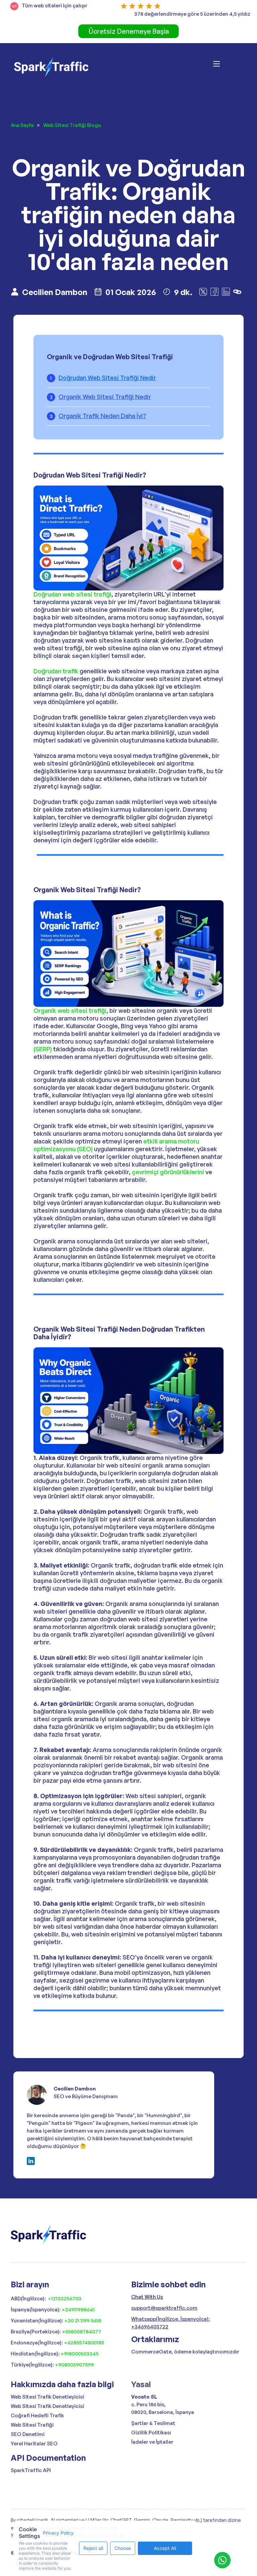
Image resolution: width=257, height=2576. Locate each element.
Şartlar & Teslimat (153, 2423)
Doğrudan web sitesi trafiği (72, 594)
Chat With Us (147, 2297)
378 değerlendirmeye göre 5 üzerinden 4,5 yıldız (192, 14)
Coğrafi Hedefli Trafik (37, 2415)
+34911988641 (78, 2310)
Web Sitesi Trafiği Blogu (72, 125)
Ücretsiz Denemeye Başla (129, 31)
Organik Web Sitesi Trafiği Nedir (105, 397)
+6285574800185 (84, 2343)
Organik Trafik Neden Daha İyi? (102, 416)
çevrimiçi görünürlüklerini (168, 1172)
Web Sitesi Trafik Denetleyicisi (47, 2397)
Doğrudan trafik (56, 671)
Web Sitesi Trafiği (32, 2425)
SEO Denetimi (28, 2434)
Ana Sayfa (22, 125)
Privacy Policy (58, 2533)
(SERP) (43, 1049)
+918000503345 (79, 2354)
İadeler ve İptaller (152, 2442)
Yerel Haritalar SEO (34, 2444)
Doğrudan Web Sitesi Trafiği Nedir (107, 378)
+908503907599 (74, 2365)
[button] (225, 67)
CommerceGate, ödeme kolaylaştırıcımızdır (185, 2352)
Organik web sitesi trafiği (70, 1010)
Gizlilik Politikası (151, 2432)
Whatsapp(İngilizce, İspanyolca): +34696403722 (170, 2323)
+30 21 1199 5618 (83, 2321)
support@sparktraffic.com (164, 2308)
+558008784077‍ (81, 2332)
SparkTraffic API (31, 2470)
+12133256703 (65, 2298)
